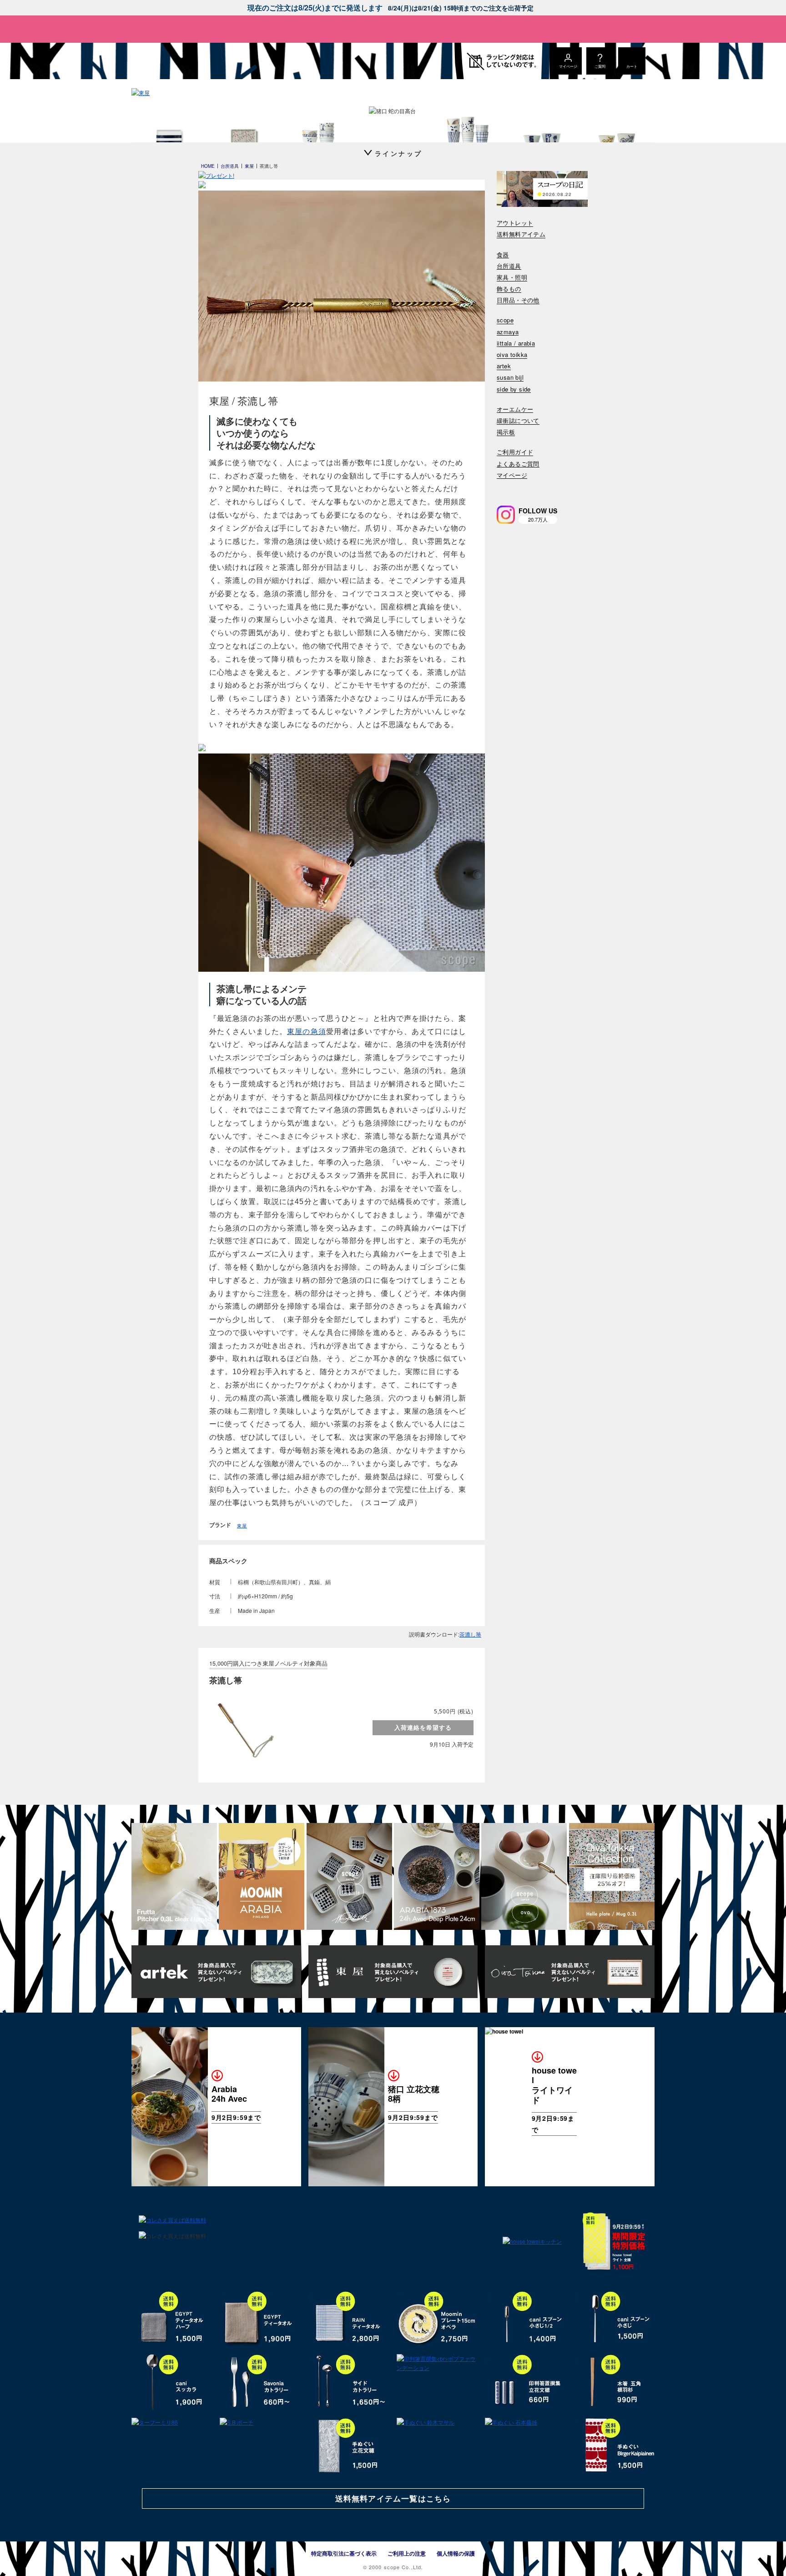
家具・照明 (512, 278)
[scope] (208, 61)
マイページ (512, 475)
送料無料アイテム (521, 234)
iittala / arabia (516, 344)
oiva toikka (512, 355)
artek (504, 366)
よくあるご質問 (518, 464)
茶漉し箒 (470, 1634)
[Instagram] (506, 515)
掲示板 (506, 432)
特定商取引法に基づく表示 (344, 2553)
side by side (514, 389)
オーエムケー (515, 409)
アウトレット (515, 223)
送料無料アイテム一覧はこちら (393, 2498)
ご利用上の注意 (407, 2553)
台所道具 (509, 266)
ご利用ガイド (515, 452)
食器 (503, 255)
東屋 (242, 1526)
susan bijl (510, 378)
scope (505, 320)
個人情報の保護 (456, 2553)
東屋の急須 (307, 1032)
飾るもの (509, 289)
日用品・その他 (518, 300)
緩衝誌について (518, 421)
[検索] (503, 487)
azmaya (508, 332)
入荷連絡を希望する (423, 1727)
